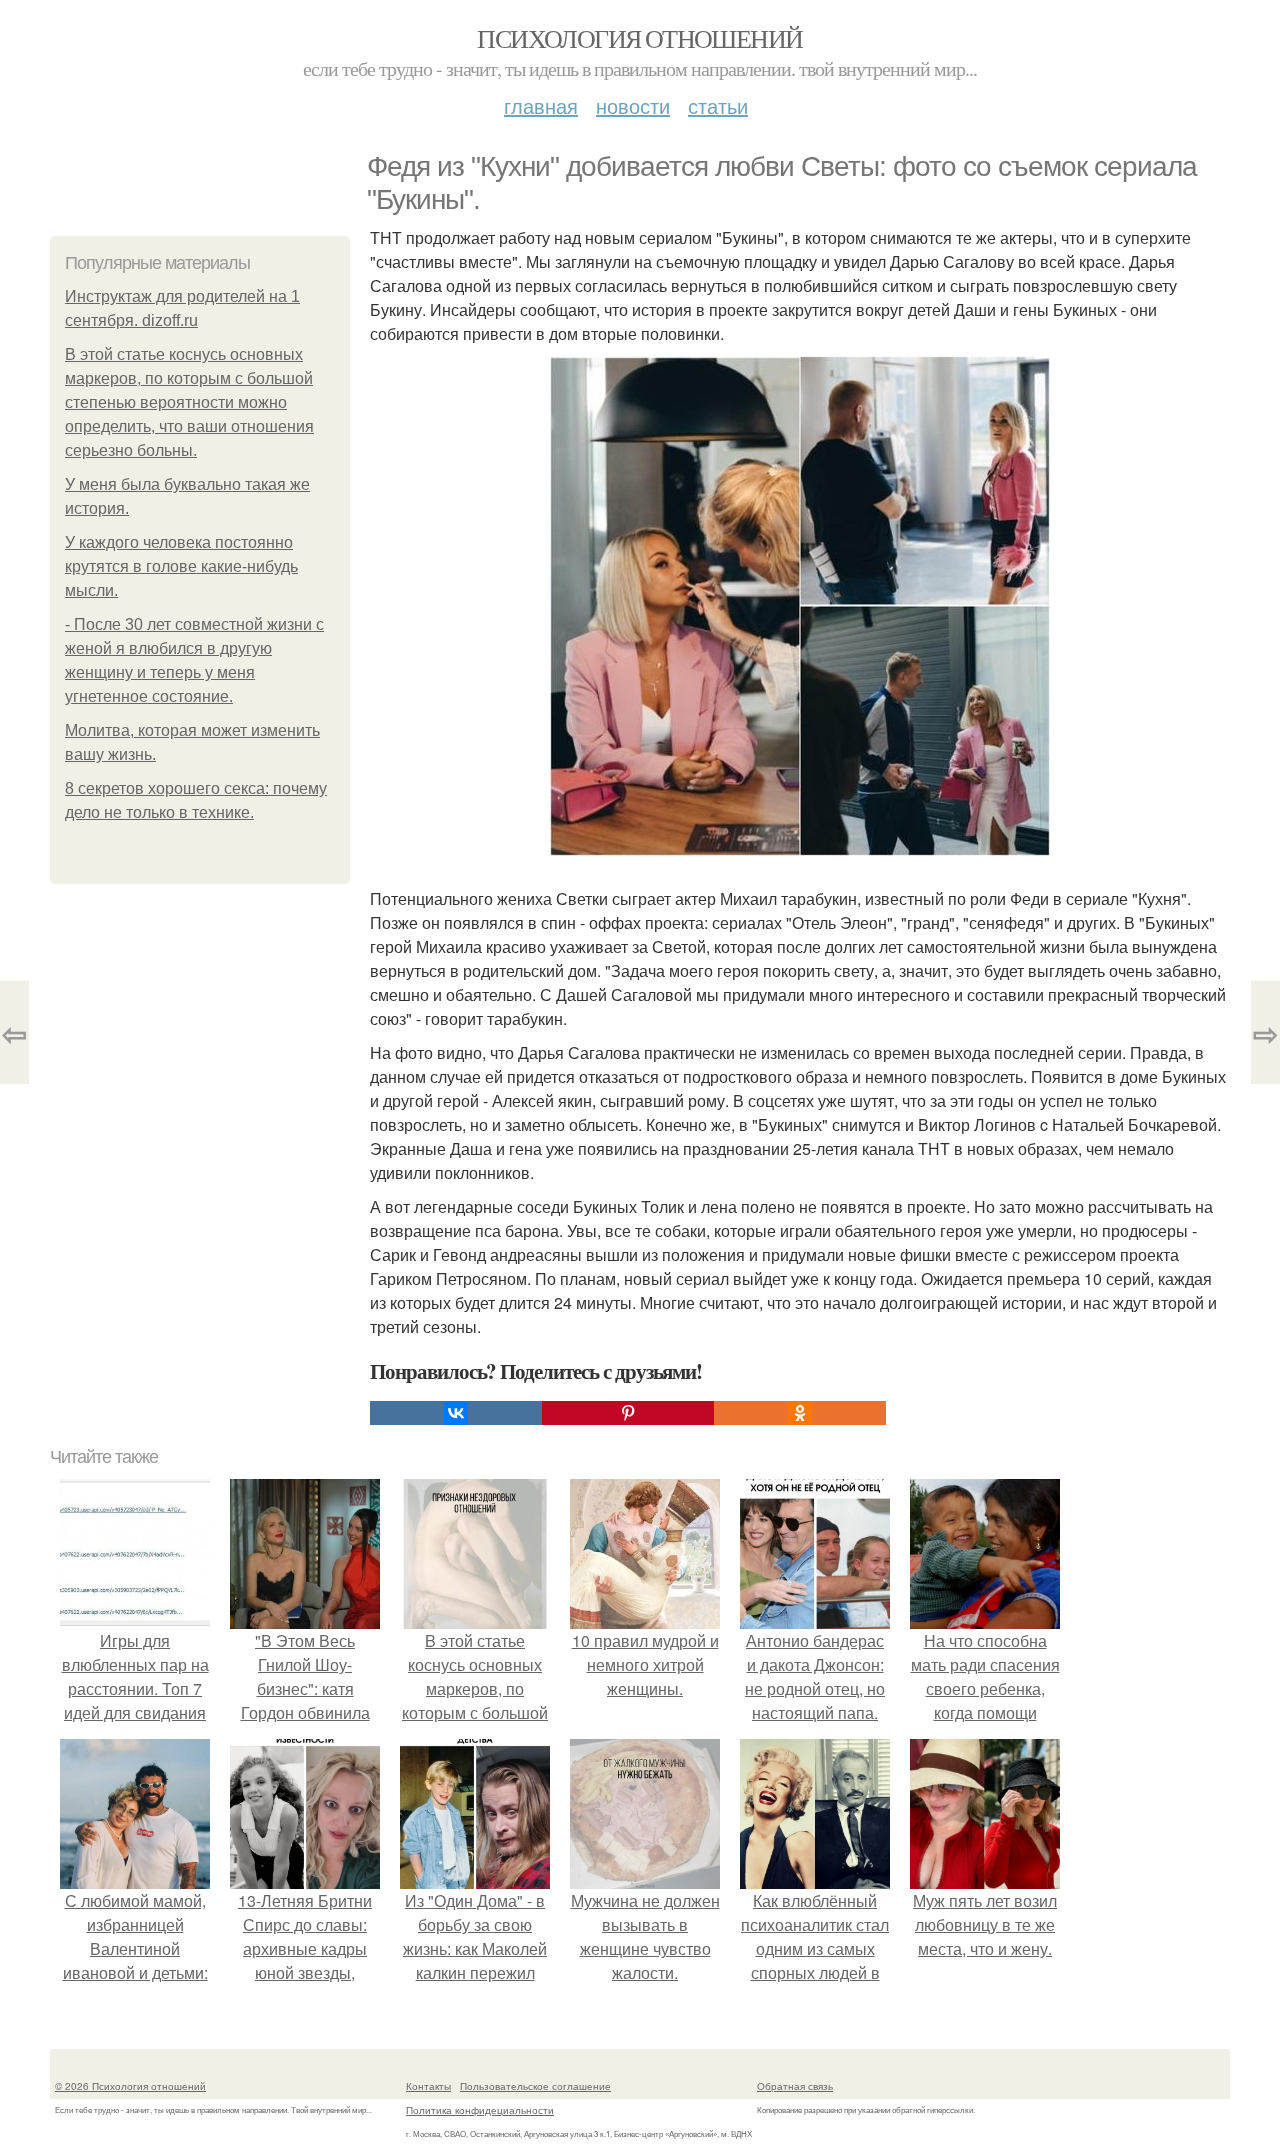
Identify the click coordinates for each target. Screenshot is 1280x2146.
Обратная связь (795, 2086)
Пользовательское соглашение (535, 2086)
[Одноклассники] (800, 1413)
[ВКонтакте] (456, 1413)
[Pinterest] (628, 1413)
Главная (541, 105)
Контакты (428, 2086)
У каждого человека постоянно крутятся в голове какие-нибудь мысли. (181, 566)
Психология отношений (639, 38)
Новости (633, 105)
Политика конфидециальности (480, 2110)
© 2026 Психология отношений (130, 2086)
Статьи (718, 105)
